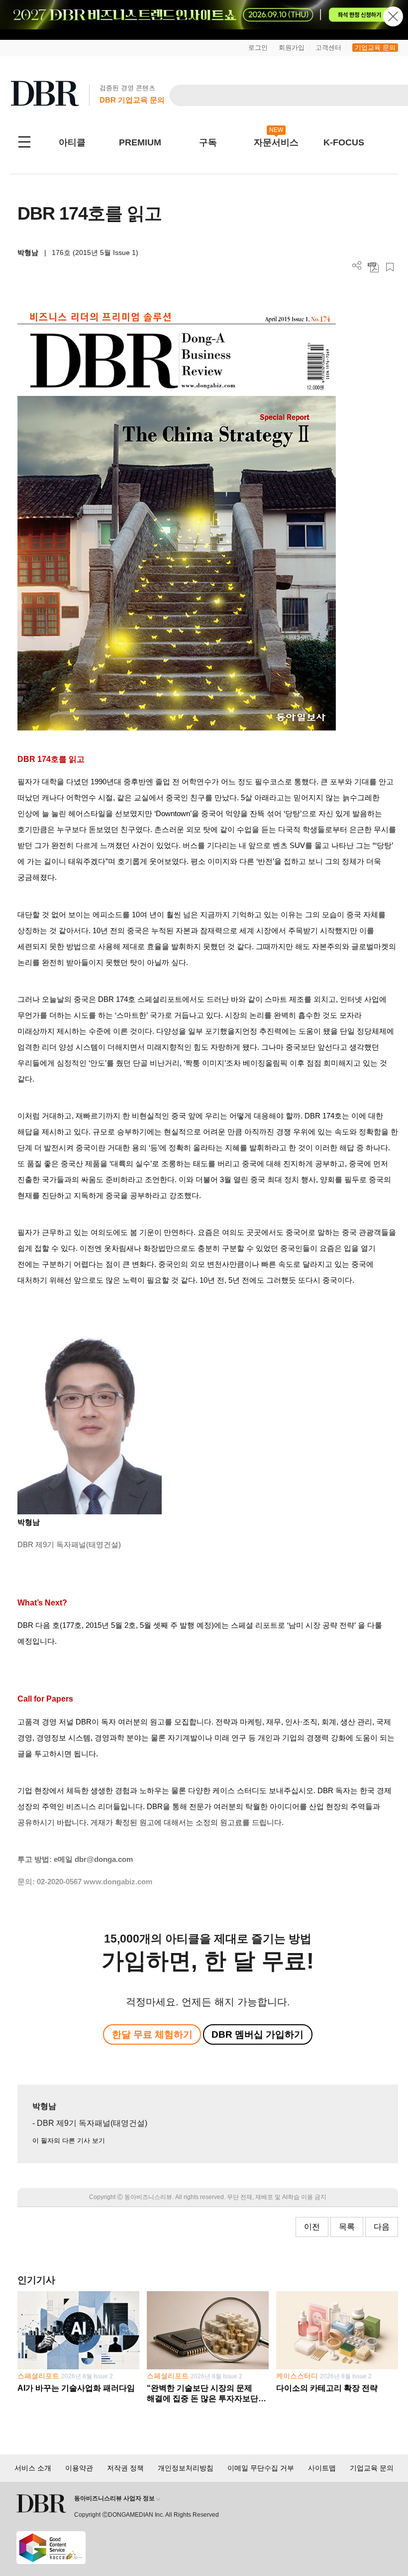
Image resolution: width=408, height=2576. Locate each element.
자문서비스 (276, 142)
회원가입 (292, 48)
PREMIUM (140, 142)
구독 (208, 142)
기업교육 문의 (375, 48)
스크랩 (390, 267)
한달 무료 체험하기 (152, 2034)
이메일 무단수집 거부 (261, 2468)
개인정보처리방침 (186, 2468)
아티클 (72, 142)
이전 (312, 2227)
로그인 (258, 48)
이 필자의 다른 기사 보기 (69, 2141)
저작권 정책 (125, 2468)
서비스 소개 (33, 2468)
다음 (382, 2227)
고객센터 (328, 48)
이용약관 (79, 2468)
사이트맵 (322, 2468)
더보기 (357, 266)
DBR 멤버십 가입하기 (257, 2034)
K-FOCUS (344, 142)
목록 (347, 2227)
